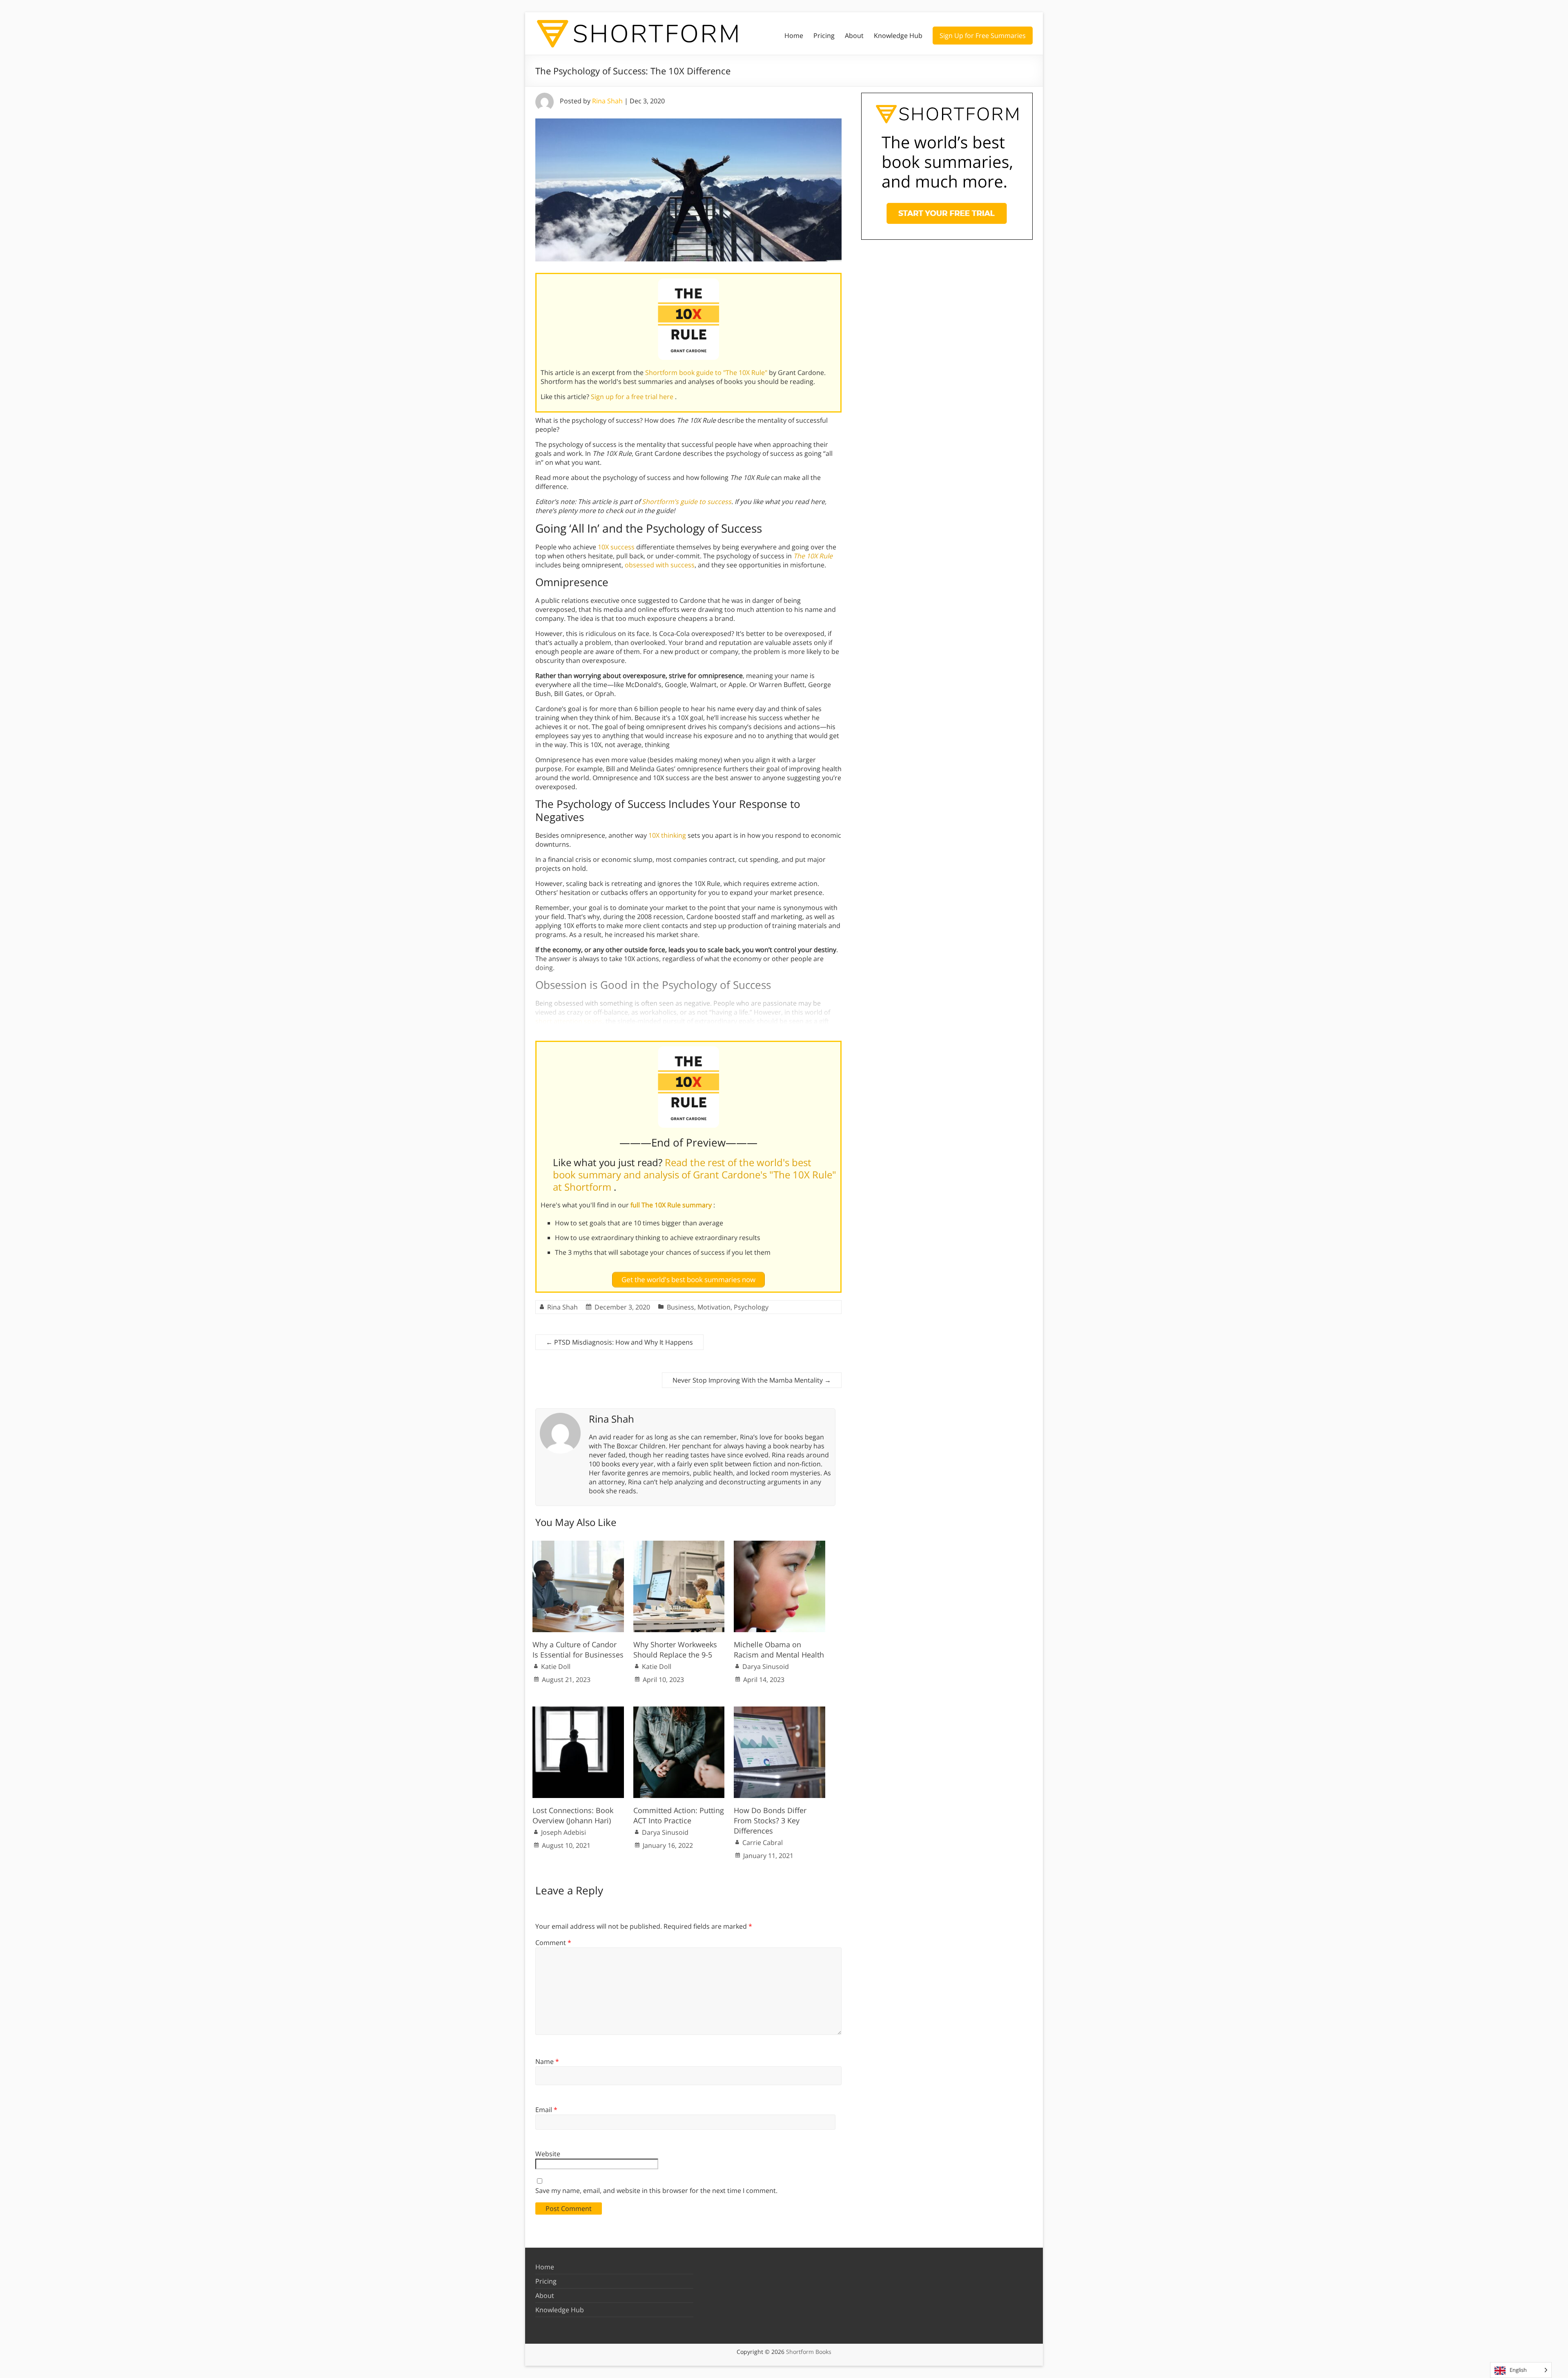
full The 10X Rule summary (672, 1205)
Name (547, 2061)
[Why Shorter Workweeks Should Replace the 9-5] (679, 1545)
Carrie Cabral (763, 1843)
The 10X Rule (813, 556)
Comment (553, 1943)
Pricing (824, 36)
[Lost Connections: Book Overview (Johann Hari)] (578, 1711)
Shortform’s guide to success (687, 502)
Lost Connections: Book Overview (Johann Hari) (573, 1815)
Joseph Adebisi (563, 1832)
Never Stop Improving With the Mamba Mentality (752, 1380)
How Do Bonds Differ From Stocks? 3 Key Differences (770, 1820)
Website (548, 2154)
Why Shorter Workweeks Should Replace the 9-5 (675, 1650)
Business (680, 1307)
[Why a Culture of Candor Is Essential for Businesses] (578, 1545)
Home (794, 36)
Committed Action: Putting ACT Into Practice (679, 1815)
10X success (616, 547)
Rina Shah (607, 101)
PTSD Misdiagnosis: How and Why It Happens (619, 1342)
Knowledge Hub (898, 36)
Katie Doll (556, 1666)
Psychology (751, 1307)
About (854, 36)
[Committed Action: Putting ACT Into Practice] (679, 1711)
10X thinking (667, 835)
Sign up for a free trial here (633, 397)
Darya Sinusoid (766, 1666)
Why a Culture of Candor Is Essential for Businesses (578, 1650)
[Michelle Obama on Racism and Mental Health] (780, 1545)
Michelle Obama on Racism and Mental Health (779, 1650)
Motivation (714, 1307)
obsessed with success (660, 565)
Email (546, 2110)
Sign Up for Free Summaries (983, 36)
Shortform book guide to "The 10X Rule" (707, 373)
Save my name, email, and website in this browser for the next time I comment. (656, 2191)
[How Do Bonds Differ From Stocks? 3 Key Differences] (780, 1711)
